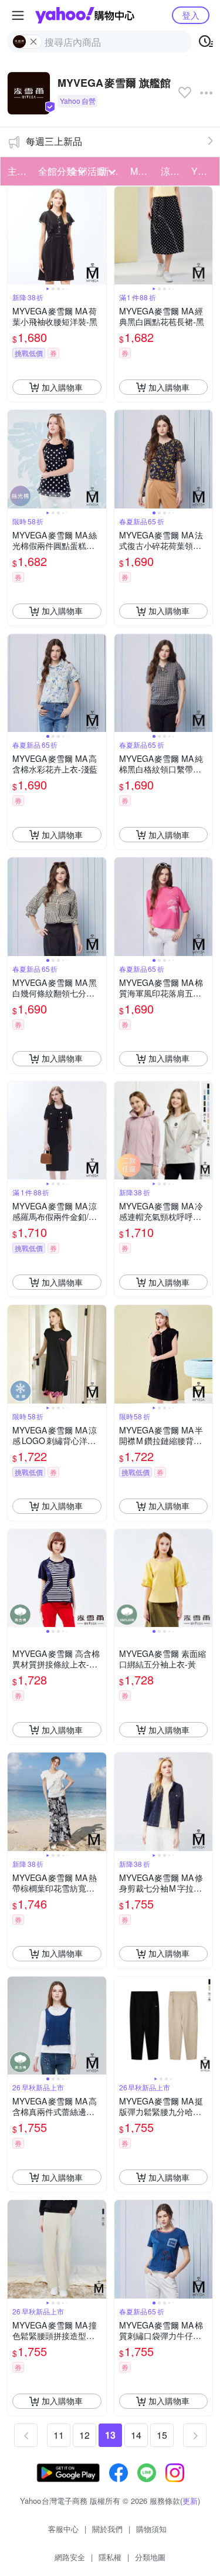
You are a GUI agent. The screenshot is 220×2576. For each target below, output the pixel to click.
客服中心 (63, 2529)
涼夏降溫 (172, 171)
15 (162, 2435)
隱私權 (110, 2557)
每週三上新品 (54, 141)
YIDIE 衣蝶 (203, 171)
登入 (191, 15)
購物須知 (151, 2529)
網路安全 (70, 2557)
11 (59, 2435)
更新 (190, 2501)
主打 (17, 171)
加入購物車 (62, 387)
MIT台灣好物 (142, 171)
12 (84, 2435)
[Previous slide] (15, 236)
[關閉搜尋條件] (33, 42)
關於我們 (107, 2529)
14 (136, 2435)
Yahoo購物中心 (85, 15)
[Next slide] (99, 236)
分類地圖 (150, 2557)
